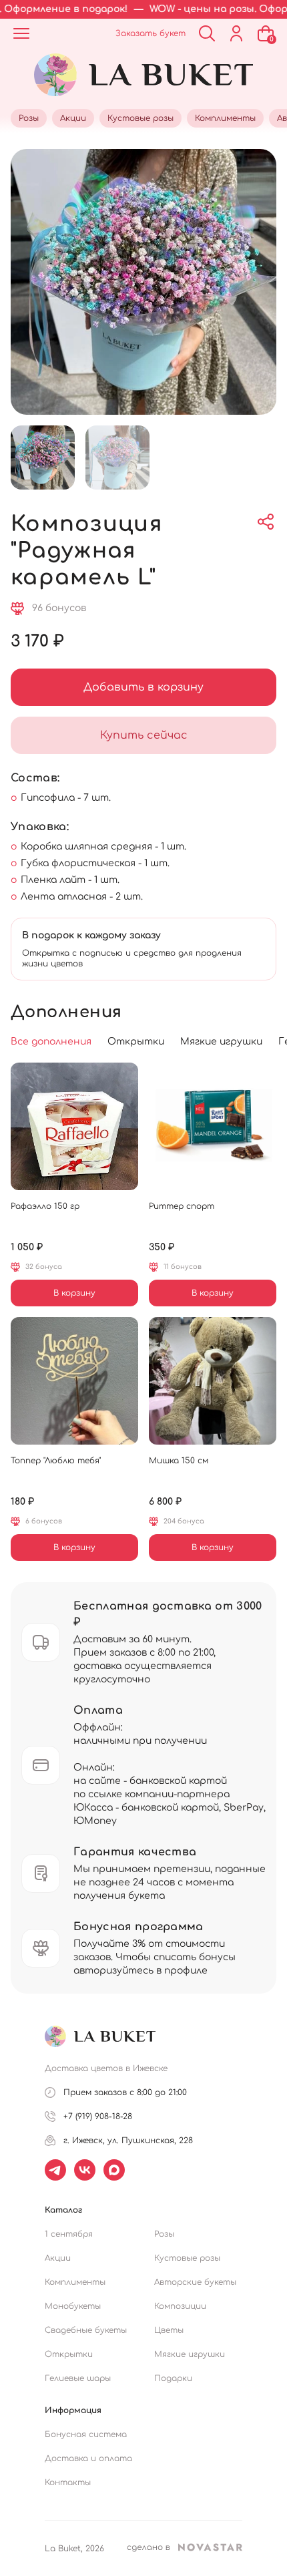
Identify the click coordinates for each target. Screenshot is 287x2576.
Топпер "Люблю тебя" (56, 1461)
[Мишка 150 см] (213, 1381)
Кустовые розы (187, 2258)
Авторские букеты (195, 2282)
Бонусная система (86, 2434)
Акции (58, 2258)
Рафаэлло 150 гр (45, 1206)
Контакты (68, 2482)
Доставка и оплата (88, 2458)
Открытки (69, 2354)
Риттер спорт (182, 1206)
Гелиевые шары (78, 2378)
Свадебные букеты (86, 2330)
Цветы (169, 2330)
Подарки (173, 2378)
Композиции (180, 2306)
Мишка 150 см (179, 1461)
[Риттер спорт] (213, 1126)
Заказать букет (151, 33)
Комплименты (75, 2282)
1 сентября (69, 2234)
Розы (164, 2234)
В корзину (74, 1293)
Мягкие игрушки (190, 2354)
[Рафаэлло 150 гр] (74, 1126)
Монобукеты (73, 2306)
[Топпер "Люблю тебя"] (74, 1381)
